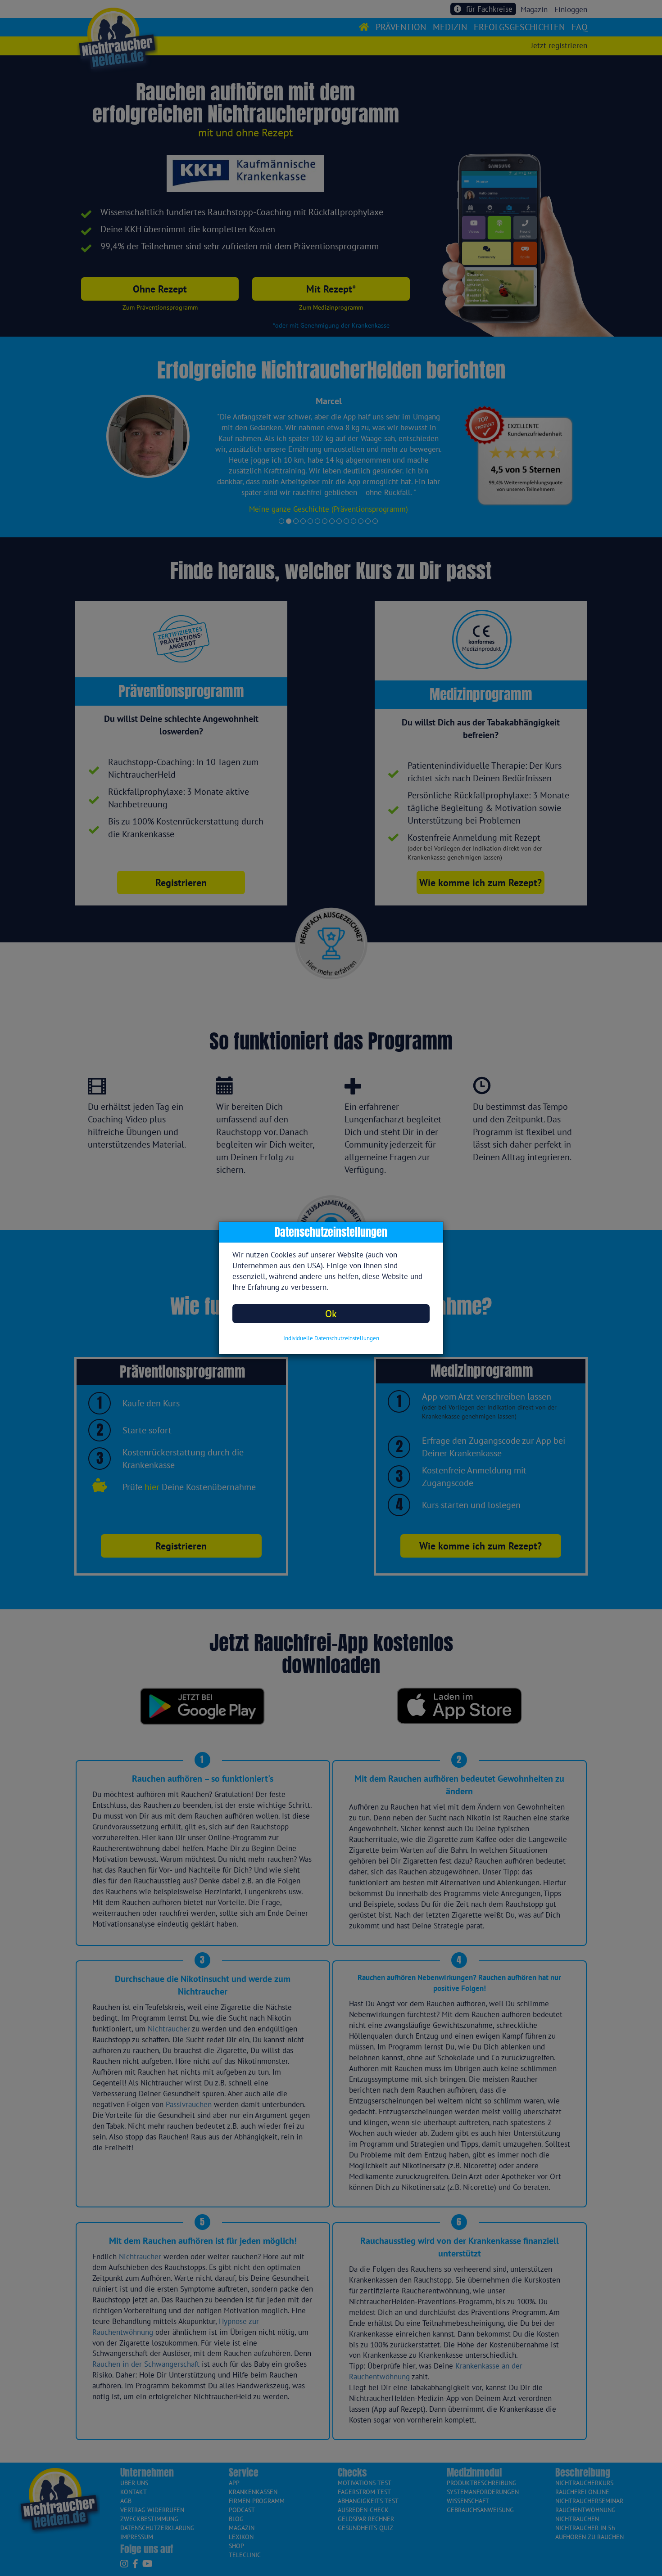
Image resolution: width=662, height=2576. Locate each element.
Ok (331, 1313)
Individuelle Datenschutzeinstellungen (331, 1338)
